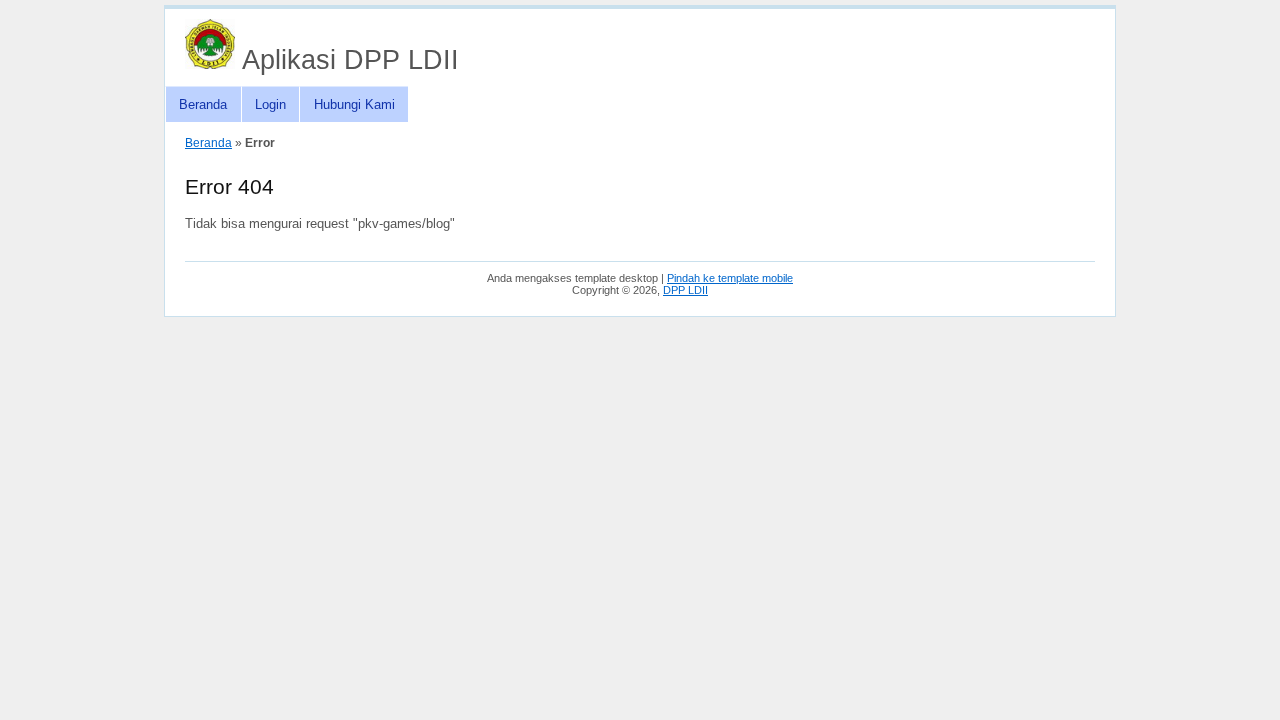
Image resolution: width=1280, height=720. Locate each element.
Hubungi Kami (354, 104)
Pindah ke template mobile (730, 278)
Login (270, 104)
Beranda (203, 104)
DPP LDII (685, 290)
